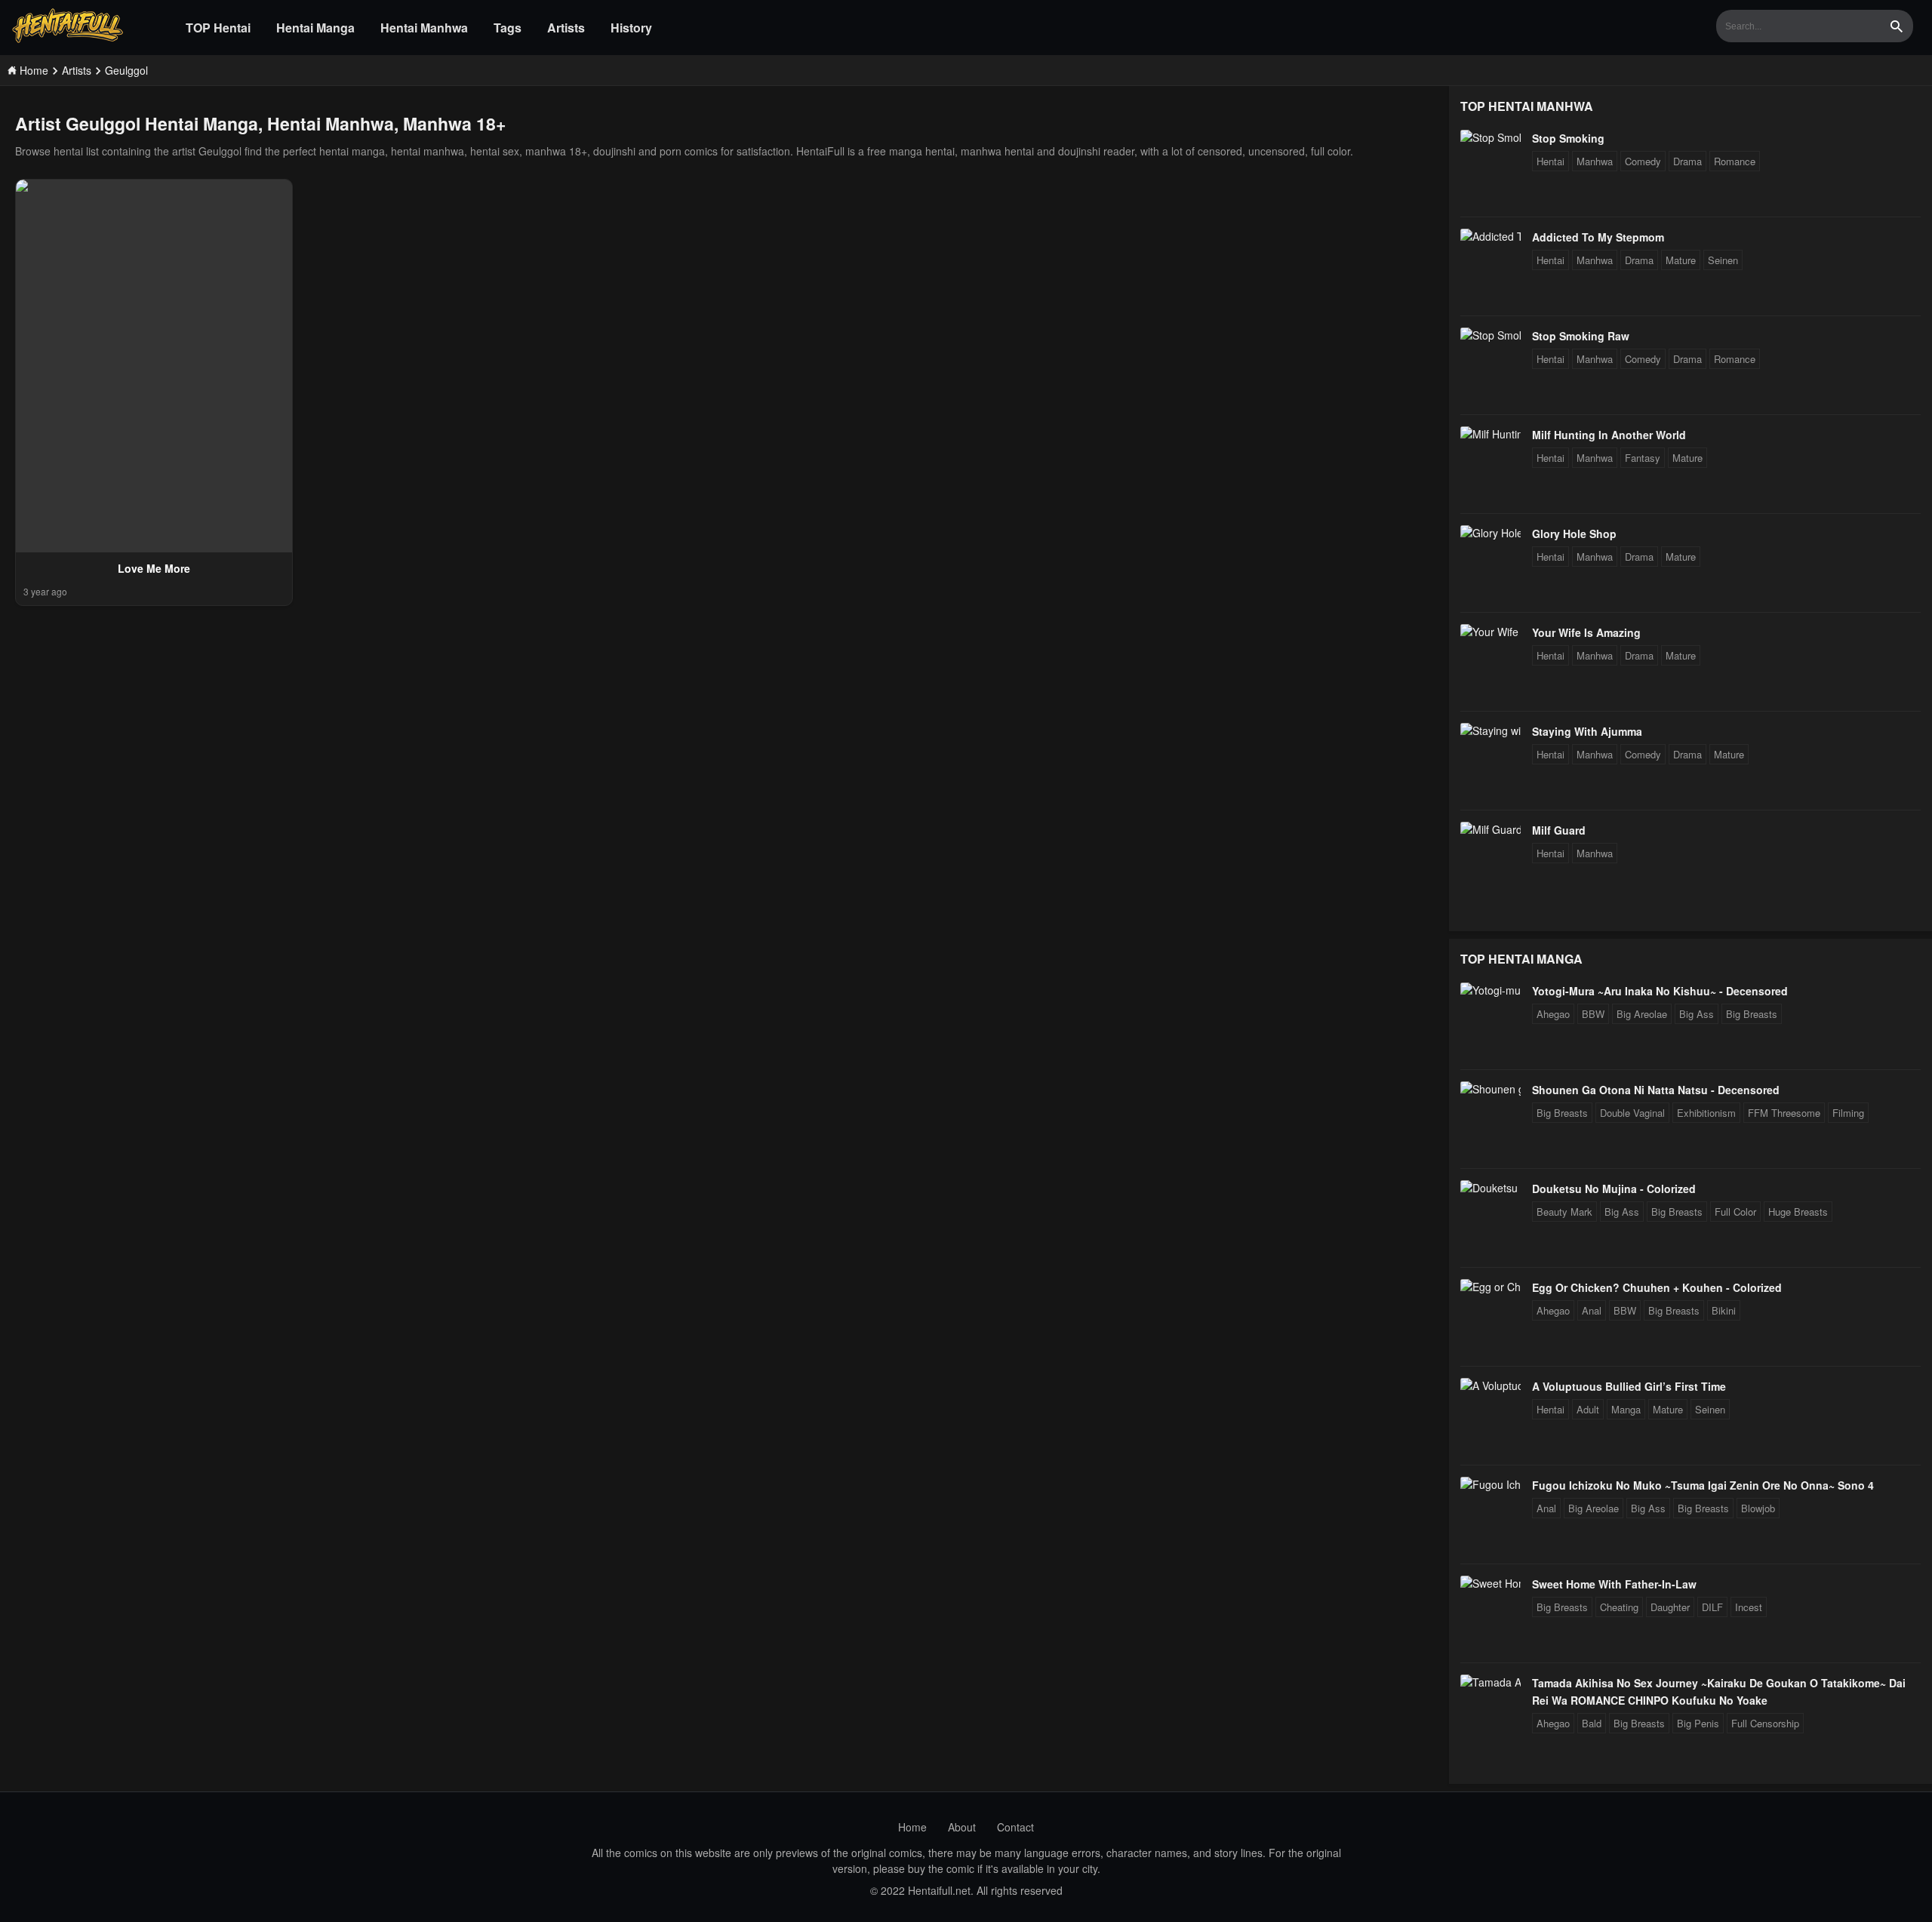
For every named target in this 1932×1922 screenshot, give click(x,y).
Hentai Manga (315, 28)
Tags (508, 28)
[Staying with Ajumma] (1491, 730)
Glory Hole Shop (1574, 534)
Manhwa (1595, 161)
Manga (1626, 1409)
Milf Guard (1559, 830)
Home (912, 1827)
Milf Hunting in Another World (1609, 435)
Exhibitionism (1706, 1113)
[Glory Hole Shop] (1491, 533)
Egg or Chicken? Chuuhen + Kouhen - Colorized (1657, 1287)
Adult (1588, 1409)
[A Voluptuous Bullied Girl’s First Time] (1491, 1385)
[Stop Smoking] (1491, 137)
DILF (1712, 1607)
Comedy (1643, 161)
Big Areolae (1642, 1014)
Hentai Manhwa (424, 28)
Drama (1687, 161)
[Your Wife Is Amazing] (1491, 632)
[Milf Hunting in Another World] (1491, 434)
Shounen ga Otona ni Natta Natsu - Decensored (1656, 1090)
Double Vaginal (1632, 1113)
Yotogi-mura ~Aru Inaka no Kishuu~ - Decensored (1660, 991)
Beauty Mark (1564, 1212)
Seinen (1723, 260)
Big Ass (1697, 1014)
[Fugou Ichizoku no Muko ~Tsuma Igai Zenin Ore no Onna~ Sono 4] (1491, 1484)
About (962, 1827)
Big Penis (1698, 1723)
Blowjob (1758, 1508)
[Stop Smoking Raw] (1491, 335)
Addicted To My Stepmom (1598, 237)
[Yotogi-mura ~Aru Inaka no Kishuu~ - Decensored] (1491, 990)
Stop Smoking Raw (1581, 336)
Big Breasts (1752, 1014)
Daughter (1670, 1607)
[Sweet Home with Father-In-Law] (1491, 1583)
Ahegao (1553, 1014)
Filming (1848, 1113)
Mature (1681, 260)
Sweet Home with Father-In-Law (1614, 1584)
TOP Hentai (218, 28)
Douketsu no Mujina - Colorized (1614, 1189)
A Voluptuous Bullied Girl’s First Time (1629, 1386)
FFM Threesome (1784, 1113)
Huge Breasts (1798, 1212)
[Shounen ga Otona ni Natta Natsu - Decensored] (1491, 1089)
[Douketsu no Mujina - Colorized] (1491, 1188)
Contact (1015, 1827)
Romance (1735, 161)
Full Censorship (1765, 1723)
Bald (1592, 1723)
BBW (1593, 1014)
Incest (1749, 1607)
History (631, 28)
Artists (566, 28)
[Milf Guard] (1491, 829)
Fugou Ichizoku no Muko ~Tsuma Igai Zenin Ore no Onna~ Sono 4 (1703, 1485)
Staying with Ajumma (1587, 731)
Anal (1592, 1310)
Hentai (1551, 161)
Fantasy (1643, 458)
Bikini (1724, 1310)
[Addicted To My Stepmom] (1491, 236)
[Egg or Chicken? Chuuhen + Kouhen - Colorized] (1491, 1287)
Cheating (1619, 1607)
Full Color (1735, 1212)
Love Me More (154, 568)
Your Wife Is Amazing (1586, 632)
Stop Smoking (1568, 138)
